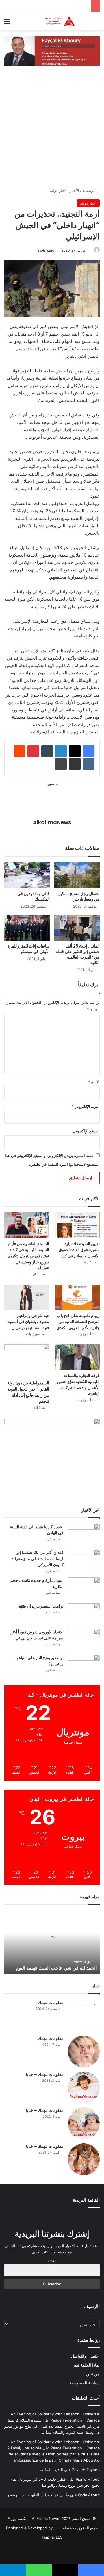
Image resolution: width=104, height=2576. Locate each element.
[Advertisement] (52, 132)
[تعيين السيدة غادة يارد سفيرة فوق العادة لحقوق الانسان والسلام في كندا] (77, 1225)
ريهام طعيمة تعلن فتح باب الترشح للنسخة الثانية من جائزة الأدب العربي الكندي (78, 1322)
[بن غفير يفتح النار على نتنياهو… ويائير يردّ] (84, 1666)
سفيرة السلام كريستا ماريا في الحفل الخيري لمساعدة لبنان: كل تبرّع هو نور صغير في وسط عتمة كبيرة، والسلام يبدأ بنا (52, 2426)
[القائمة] (7, 23)
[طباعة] (61, 764)
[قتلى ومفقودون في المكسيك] (27, 875)
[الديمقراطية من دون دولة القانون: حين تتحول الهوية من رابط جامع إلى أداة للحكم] (27, 1361)
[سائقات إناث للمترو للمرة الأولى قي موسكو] (27, 928)
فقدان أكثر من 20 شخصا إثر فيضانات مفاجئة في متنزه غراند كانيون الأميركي (38, 1559)
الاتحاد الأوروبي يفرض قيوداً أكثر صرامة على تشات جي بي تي (37, 1635)
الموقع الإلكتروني (86, 1131)
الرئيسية (90, 190)
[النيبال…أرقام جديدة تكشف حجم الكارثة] (84, 1588)
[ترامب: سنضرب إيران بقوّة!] (84, 1614)
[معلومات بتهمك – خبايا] (84, 2087)
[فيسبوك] (89, 751)
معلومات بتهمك (51, 2003)
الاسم (94, 1082)
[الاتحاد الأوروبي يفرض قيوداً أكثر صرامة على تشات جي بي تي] (84, 1640)
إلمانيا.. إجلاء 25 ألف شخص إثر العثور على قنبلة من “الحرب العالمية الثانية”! (78, 954)
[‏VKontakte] (89, 764)
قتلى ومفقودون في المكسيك (34, 896)
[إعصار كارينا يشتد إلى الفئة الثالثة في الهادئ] (84, 1535)
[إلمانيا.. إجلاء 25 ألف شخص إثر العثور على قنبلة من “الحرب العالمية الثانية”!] (77, 928)
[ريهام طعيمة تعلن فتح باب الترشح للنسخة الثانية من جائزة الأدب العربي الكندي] (77, 1297)
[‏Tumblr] (47, 751)
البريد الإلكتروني (86, 1106)
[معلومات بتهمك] (84, 2016)
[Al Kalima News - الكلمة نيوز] (66, 21)
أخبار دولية (58, 190)
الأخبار (74, 190)
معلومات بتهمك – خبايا (45, 2074)
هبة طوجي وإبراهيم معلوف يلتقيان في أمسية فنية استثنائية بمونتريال (28, 1322)
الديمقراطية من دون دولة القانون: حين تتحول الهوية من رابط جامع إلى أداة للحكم (28, 1392)
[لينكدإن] (61, 751)
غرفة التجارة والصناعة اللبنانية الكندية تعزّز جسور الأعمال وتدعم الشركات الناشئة (78, 1385)
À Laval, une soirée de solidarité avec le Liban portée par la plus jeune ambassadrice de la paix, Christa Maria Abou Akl (53, 2454)
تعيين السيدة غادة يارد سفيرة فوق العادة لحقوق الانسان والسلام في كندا (79, 1250)
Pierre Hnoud (88, 2479)
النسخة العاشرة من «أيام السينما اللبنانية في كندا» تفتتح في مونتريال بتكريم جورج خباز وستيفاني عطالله (28, 1256)
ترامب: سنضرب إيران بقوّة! (41, 1606)
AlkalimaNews (52, 822)
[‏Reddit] (19, 751)
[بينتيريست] (33, 751)
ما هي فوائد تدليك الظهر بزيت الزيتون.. (37, 2495)
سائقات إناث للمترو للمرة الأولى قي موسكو (29, 949)
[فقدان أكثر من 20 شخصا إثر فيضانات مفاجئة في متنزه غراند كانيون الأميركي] (84, 1561)
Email (52, 2261)
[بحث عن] (97, 23)
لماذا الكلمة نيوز (86, 2365)
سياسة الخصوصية (85, 2383)
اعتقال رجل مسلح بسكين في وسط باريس (79, 896)
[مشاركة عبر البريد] (75, 764)
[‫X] (75, 751)
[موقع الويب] (52, 832)
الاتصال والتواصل (85, 2356)
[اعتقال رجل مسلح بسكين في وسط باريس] (77, 875)
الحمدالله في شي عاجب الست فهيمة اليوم (56, 1968)
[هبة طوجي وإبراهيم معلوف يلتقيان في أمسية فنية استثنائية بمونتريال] (27, 1297)
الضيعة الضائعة (51, 2470)
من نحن (93, 2374)
